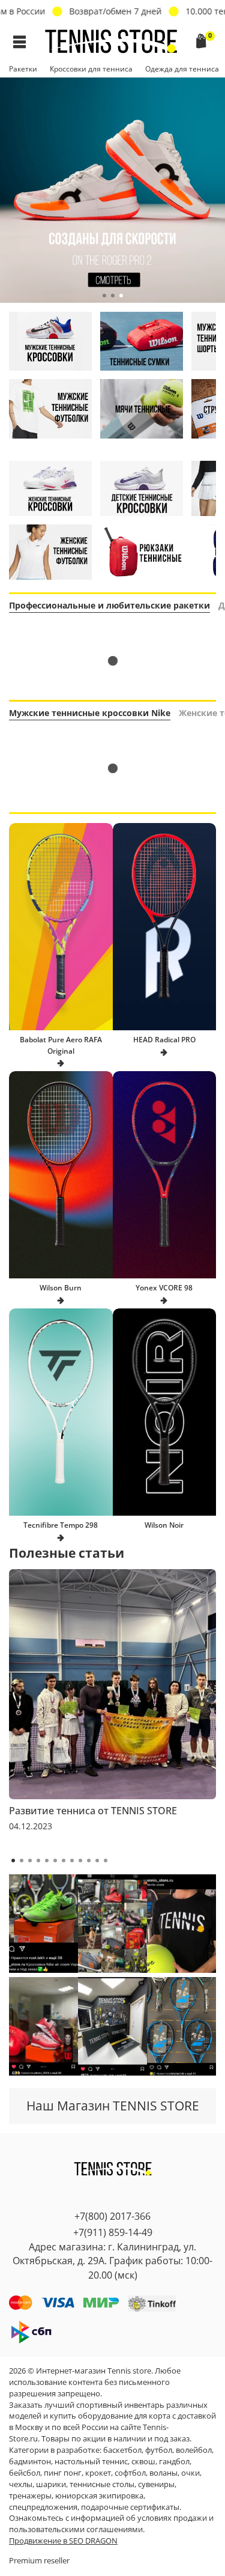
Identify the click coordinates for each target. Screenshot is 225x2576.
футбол (159, 2450)
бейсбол (25, 2473)
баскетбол (122, 2450)
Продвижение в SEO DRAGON (63, 2541)
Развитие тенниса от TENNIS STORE (93, 1811)
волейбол (194, 2450)
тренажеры (30, 2496)
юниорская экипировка (99, 2496)
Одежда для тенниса (182, 69)
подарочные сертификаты (130, 2507)
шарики (51, 2484)
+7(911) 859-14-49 (113, 2232)
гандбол (174, 2462)
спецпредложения (43, 2507)
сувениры (156, 2484)
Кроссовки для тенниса (91, 69)
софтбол (130, 2473)
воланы (163, 2473)
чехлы (21, 2484)
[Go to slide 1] (104, 296)
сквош (143, 2462)
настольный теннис (91, 2462)
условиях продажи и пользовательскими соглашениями (111, 2524)
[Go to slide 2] (113, 296)
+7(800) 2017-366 (112, 2216)
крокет (98, 2473)
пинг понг (63, 2473)
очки (190, 2473)
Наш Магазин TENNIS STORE (113, 2106)
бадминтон (30, 2462)
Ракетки (23, 69)
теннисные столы (102, 2484)
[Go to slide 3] (121, 296)
